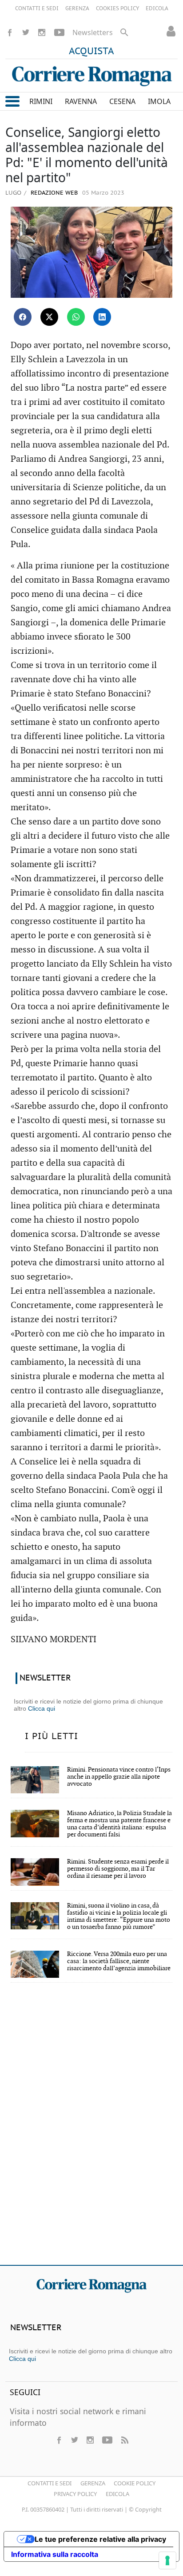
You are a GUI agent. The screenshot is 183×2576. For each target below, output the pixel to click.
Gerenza (93, 2483)
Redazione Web (53, 193)
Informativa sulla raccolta (55, 2554)
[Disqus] (91, 2130)
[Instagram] (42, 32)
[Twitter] (26, 32)
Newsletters (93, 32)
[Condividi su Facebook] (23, 317)
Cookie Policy (135, 2483)
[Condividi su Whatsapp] (76, 317)
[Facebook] (10, 32)
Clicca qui (42, 1708)
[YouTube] (59, 32)
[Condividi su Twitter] (49, 317)
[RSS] (124, 2440)
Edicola (117, 2494)
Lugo (13, 192)
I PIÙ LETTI (52, 1736)
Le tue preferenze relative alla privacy (100, 2539)
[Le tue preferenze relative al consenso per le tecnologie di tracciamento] (167, 2560)
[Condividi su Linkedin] (102, 317)
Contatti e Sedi (50, 2483)
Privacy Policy (75, 2494)
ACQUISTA (91, 52)
